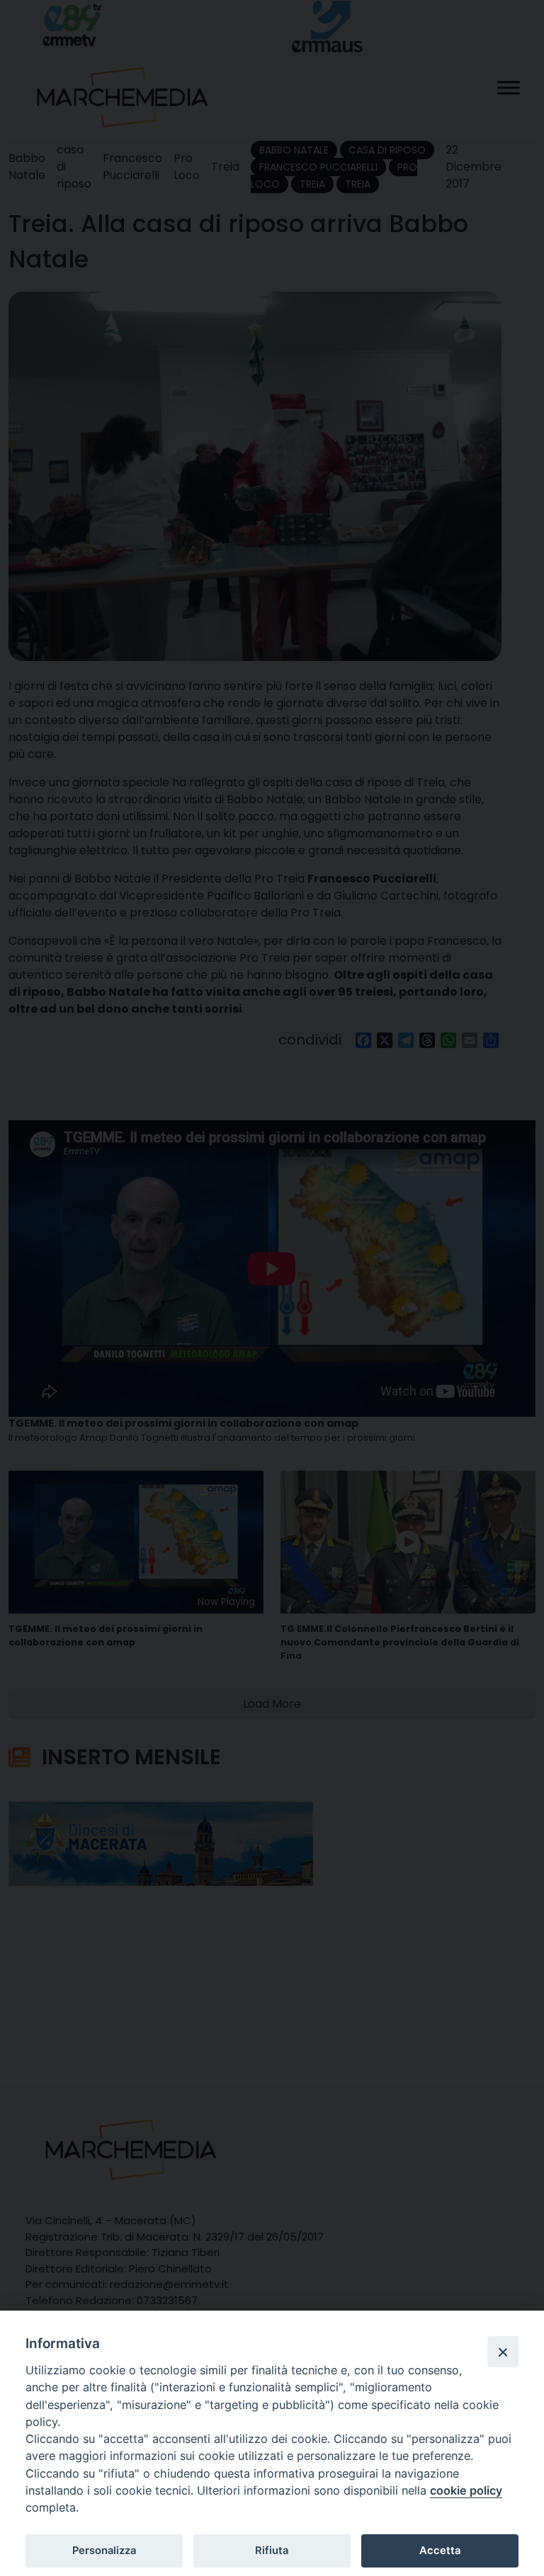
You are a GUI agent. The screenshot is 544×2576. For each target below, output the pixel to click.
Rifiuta (272, 2551)
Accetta (440, 2551)
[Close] (503, 2352)
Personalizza (104, 2551)
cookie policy (466, 2490)
